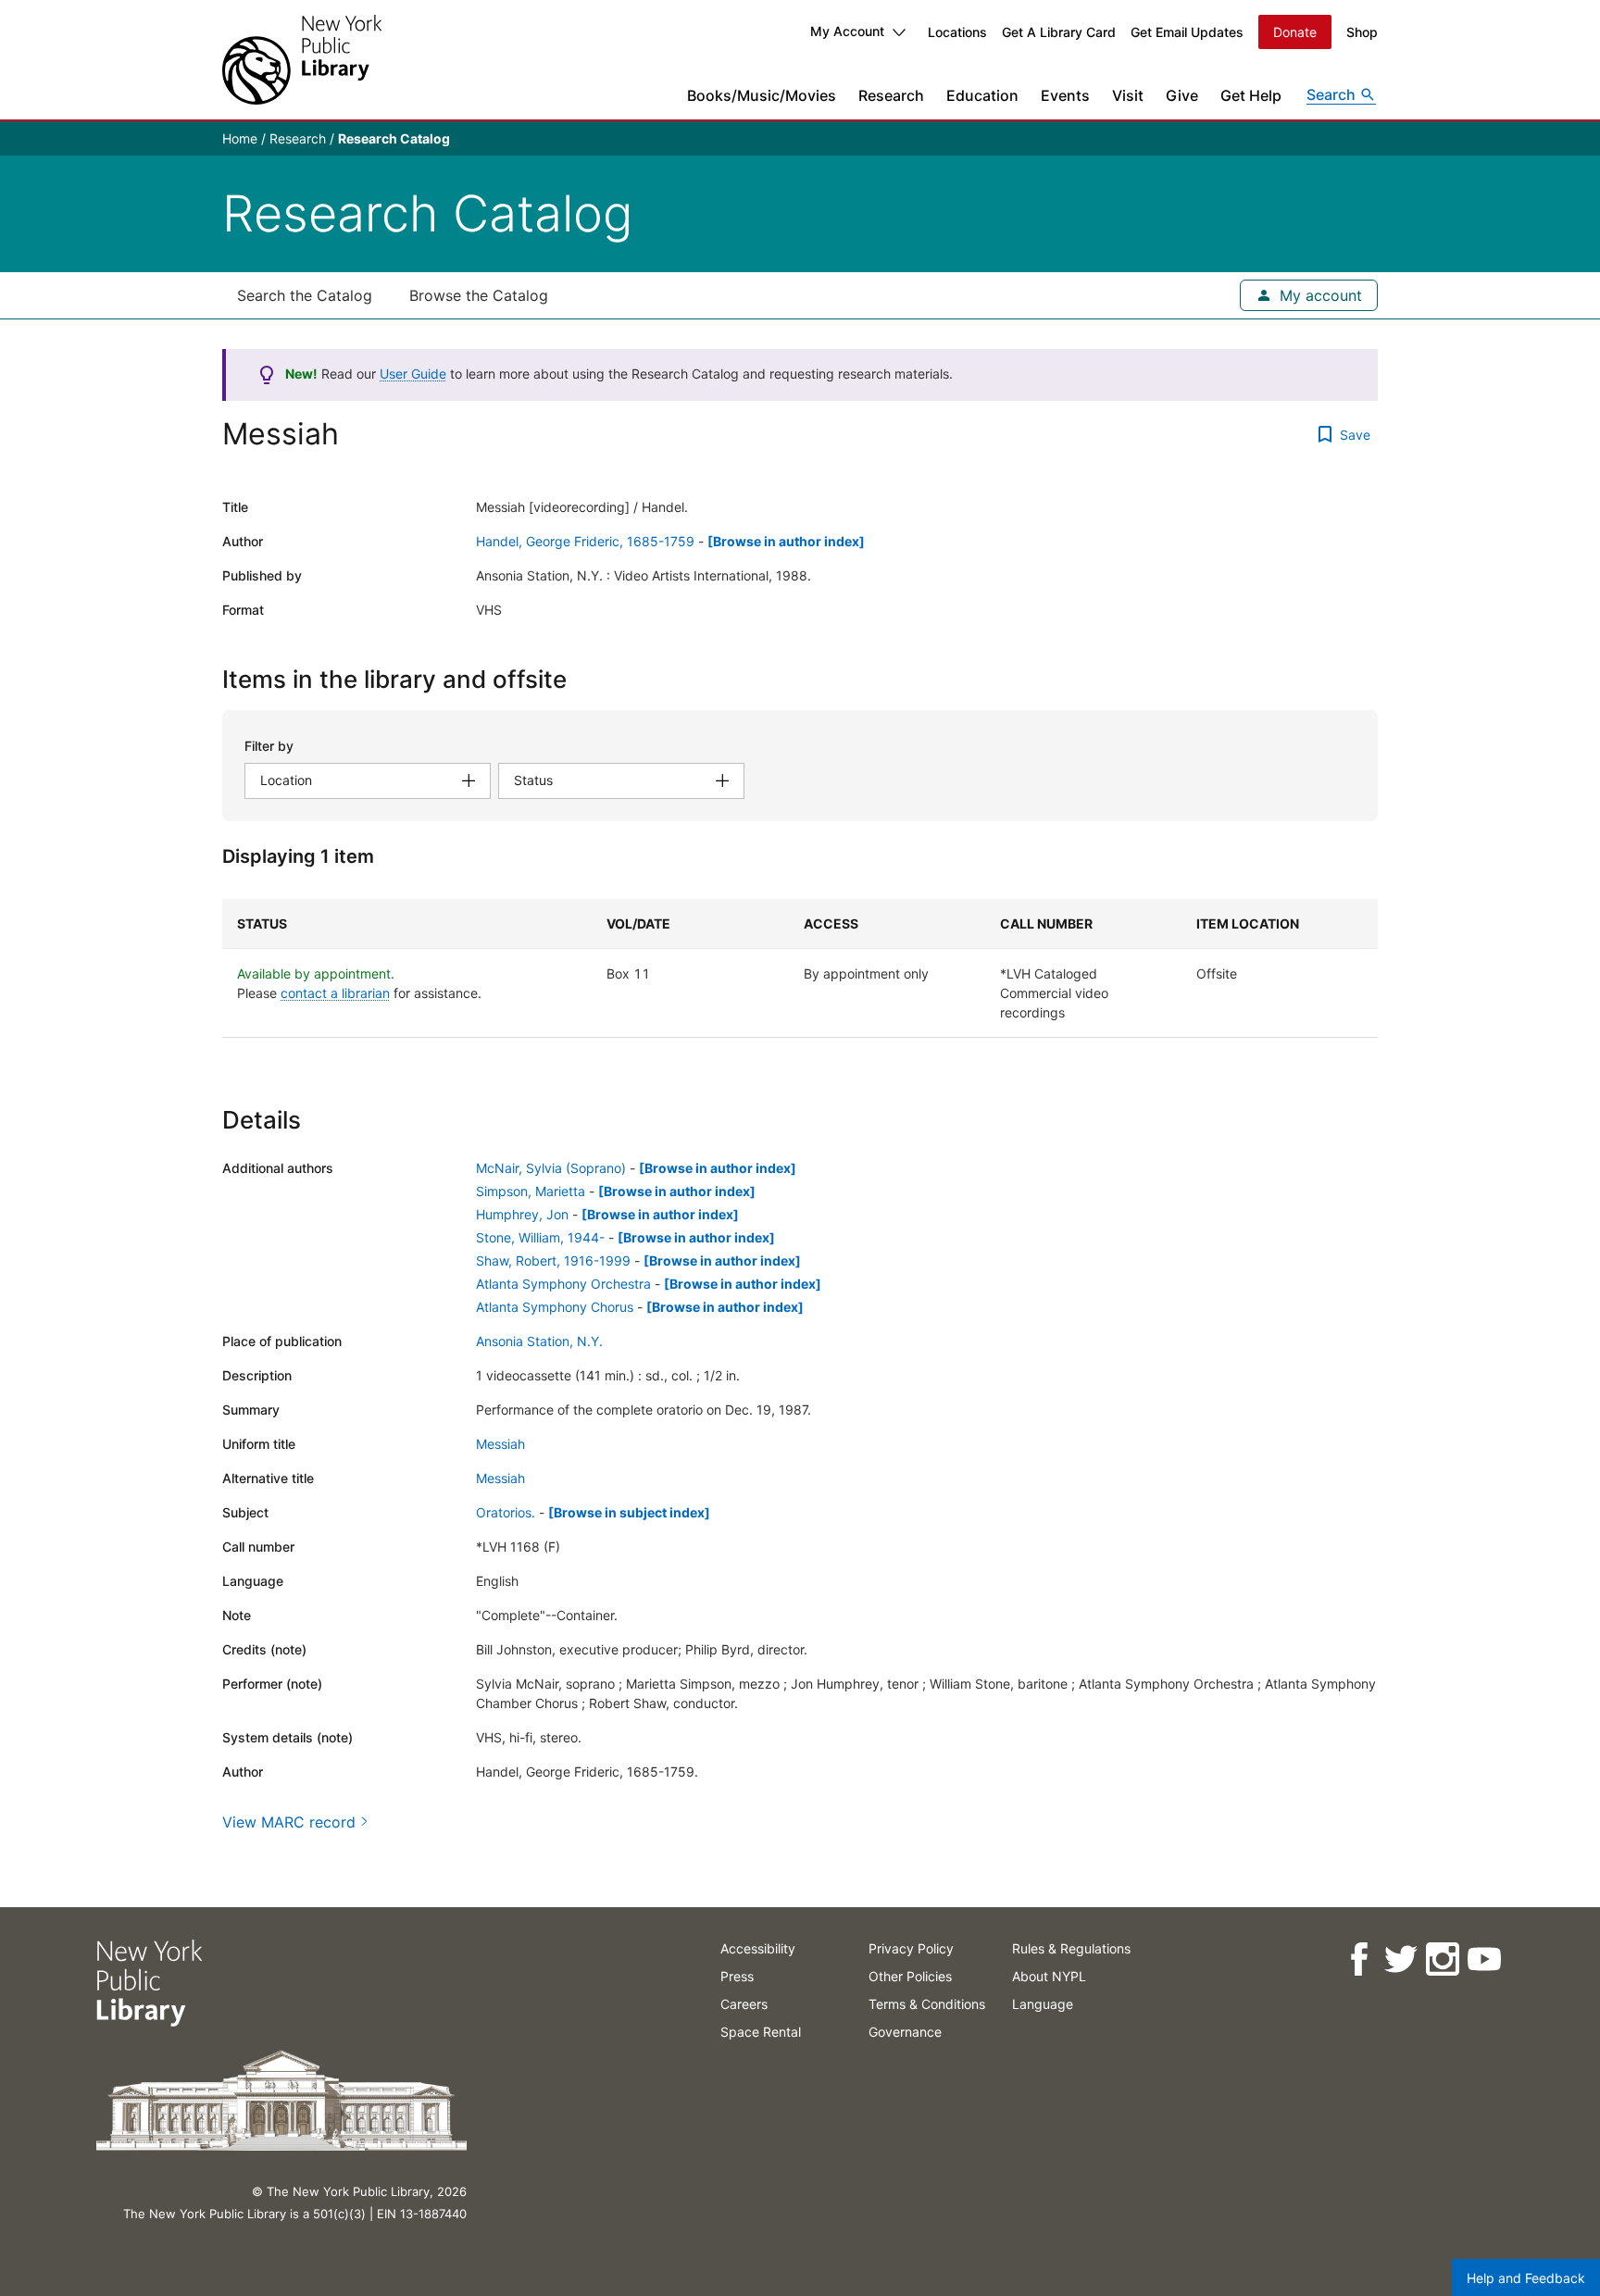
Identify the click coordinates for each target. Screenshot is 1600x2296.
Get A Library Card (1059, 32)
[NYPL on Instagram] (1442, 1959)
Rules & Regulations (1071, 1948)
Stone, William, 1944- (540, 1237)
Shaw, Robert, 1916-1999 (553, 1260)
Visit (1128, 95)
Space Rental (761, 2032)
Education (982, 95)
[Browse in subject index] (629, 1512)
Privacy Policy (911, 1948)
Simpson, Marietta (531, 1191)
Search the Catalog (305, 295)
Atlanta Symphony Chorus (555, 1307)
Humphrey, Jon (522, 1214)
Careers (744, 2004)
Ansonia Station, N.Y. (539, 1341)
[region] (800, 968)
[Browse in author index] (786, 541)
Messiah (500, 1444)
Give (1182, 95)
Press (737, 1976)
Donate (1295, 32)
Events (1065, 95)
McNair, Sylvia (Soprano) (551, 1168)
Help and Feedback (1526, 2278)
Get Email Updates (1187, 32)
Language (1043, 2004)
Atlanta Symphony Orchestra (563, 1284)
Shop (1362, 32)
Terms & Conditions (927, 2004)
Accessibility (758, 1948)
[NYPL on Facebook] (1359, 1959)
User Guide (413, 374)
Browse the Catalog (479, 295)
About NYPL (1049, 1976)
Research (891, 95)
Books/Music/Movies (762, 95)
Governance (905, 2032)
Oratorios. (506, 1512)
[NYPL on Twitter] (1400, 1959)
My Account (847, 31)
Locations (957, 32)
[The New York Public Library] (302, 60)
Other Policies (910, 1976)
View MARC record (289, 1822)
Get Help (1251, 95)
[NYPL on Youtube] (1484, 1959)
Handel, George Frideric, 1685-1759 (585, 541)
